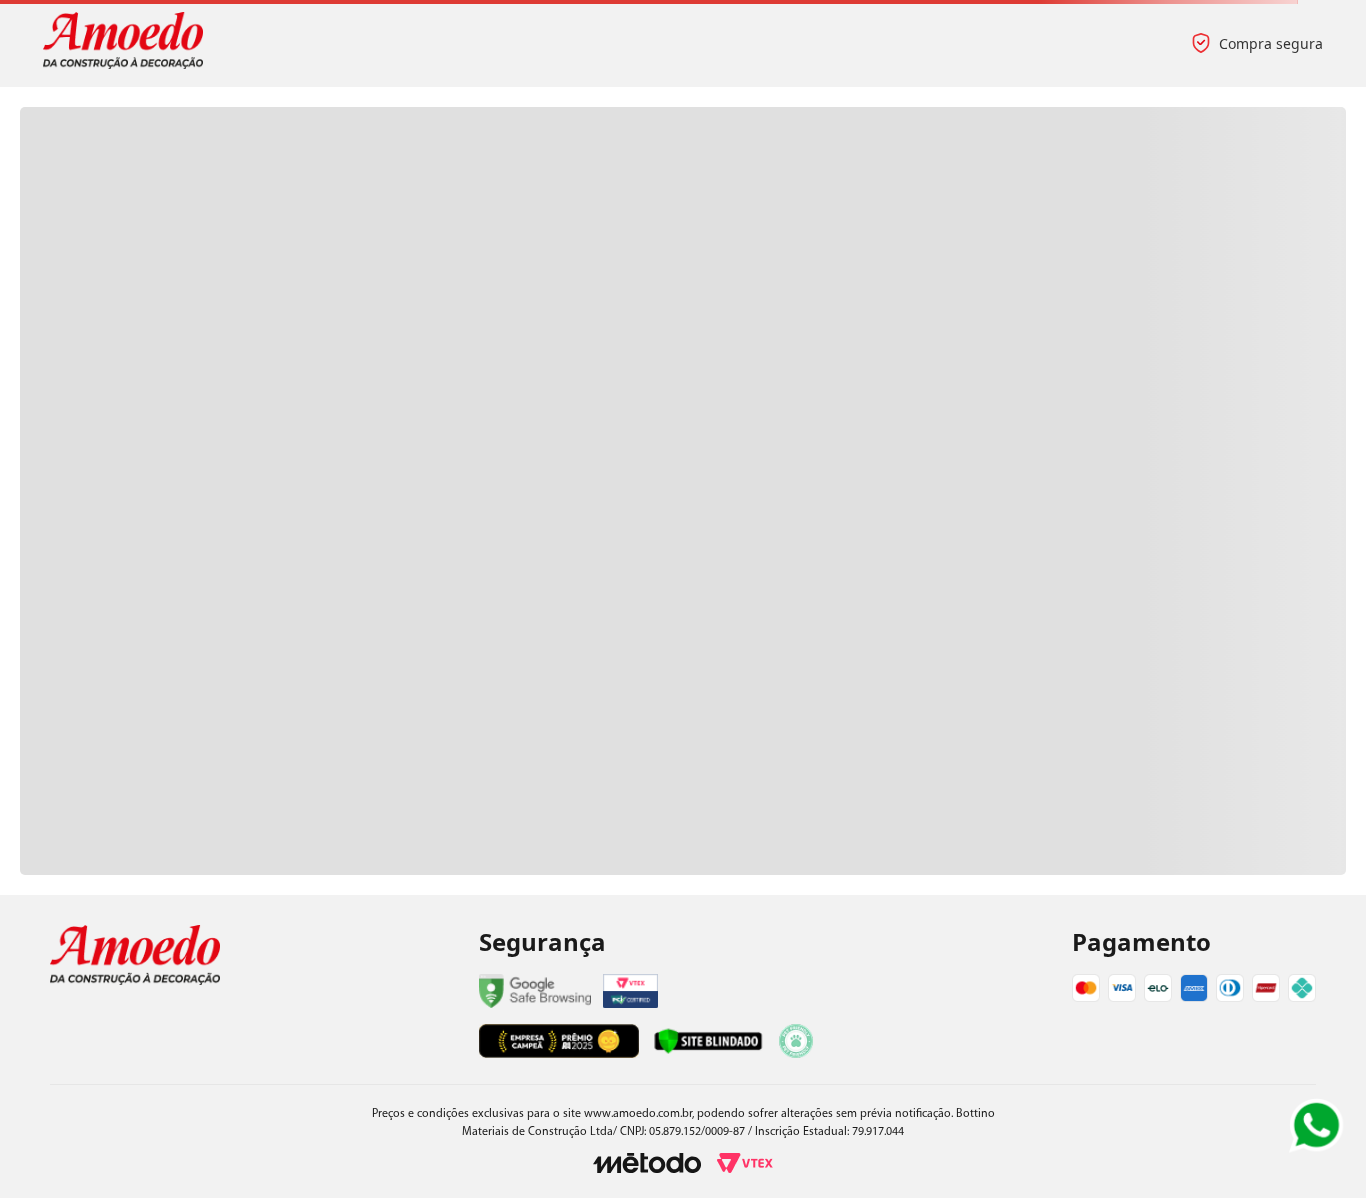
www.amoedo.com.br (638, 1114)
